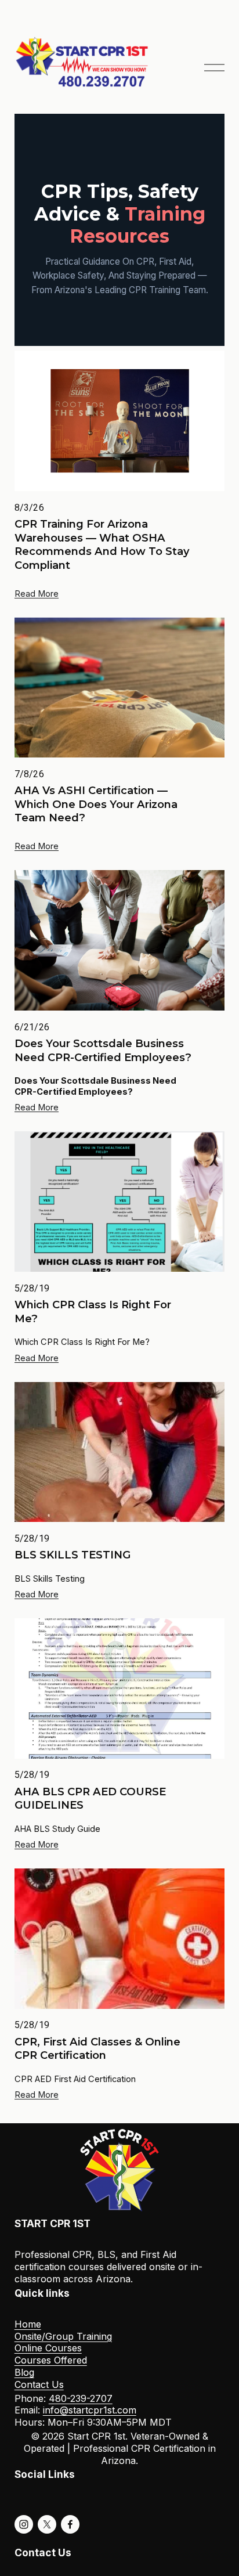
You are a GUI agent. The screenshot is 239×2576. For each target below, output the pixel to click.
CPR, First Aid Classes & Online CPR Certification (97, 2049)
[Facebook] (70, 2524)
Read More (37, 594)
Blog (24, 2372)
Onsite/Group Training (63, 2336)
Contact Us (39, 2384)
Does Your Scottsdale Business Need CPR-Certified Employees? (103, 1050)
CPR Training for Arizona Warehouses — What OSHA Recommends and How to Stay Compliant (102, 544)
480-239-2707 (81, 2398)
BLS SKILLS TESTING (73, 1555)
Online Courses (48, 2348)
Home (28, 2324)
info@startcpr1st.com (90, 2410)
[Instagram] (24, 2524)
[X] (47, 2524)
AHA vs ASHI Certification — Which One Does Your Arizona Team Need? (96, 804)
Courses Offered (51, 2360)
